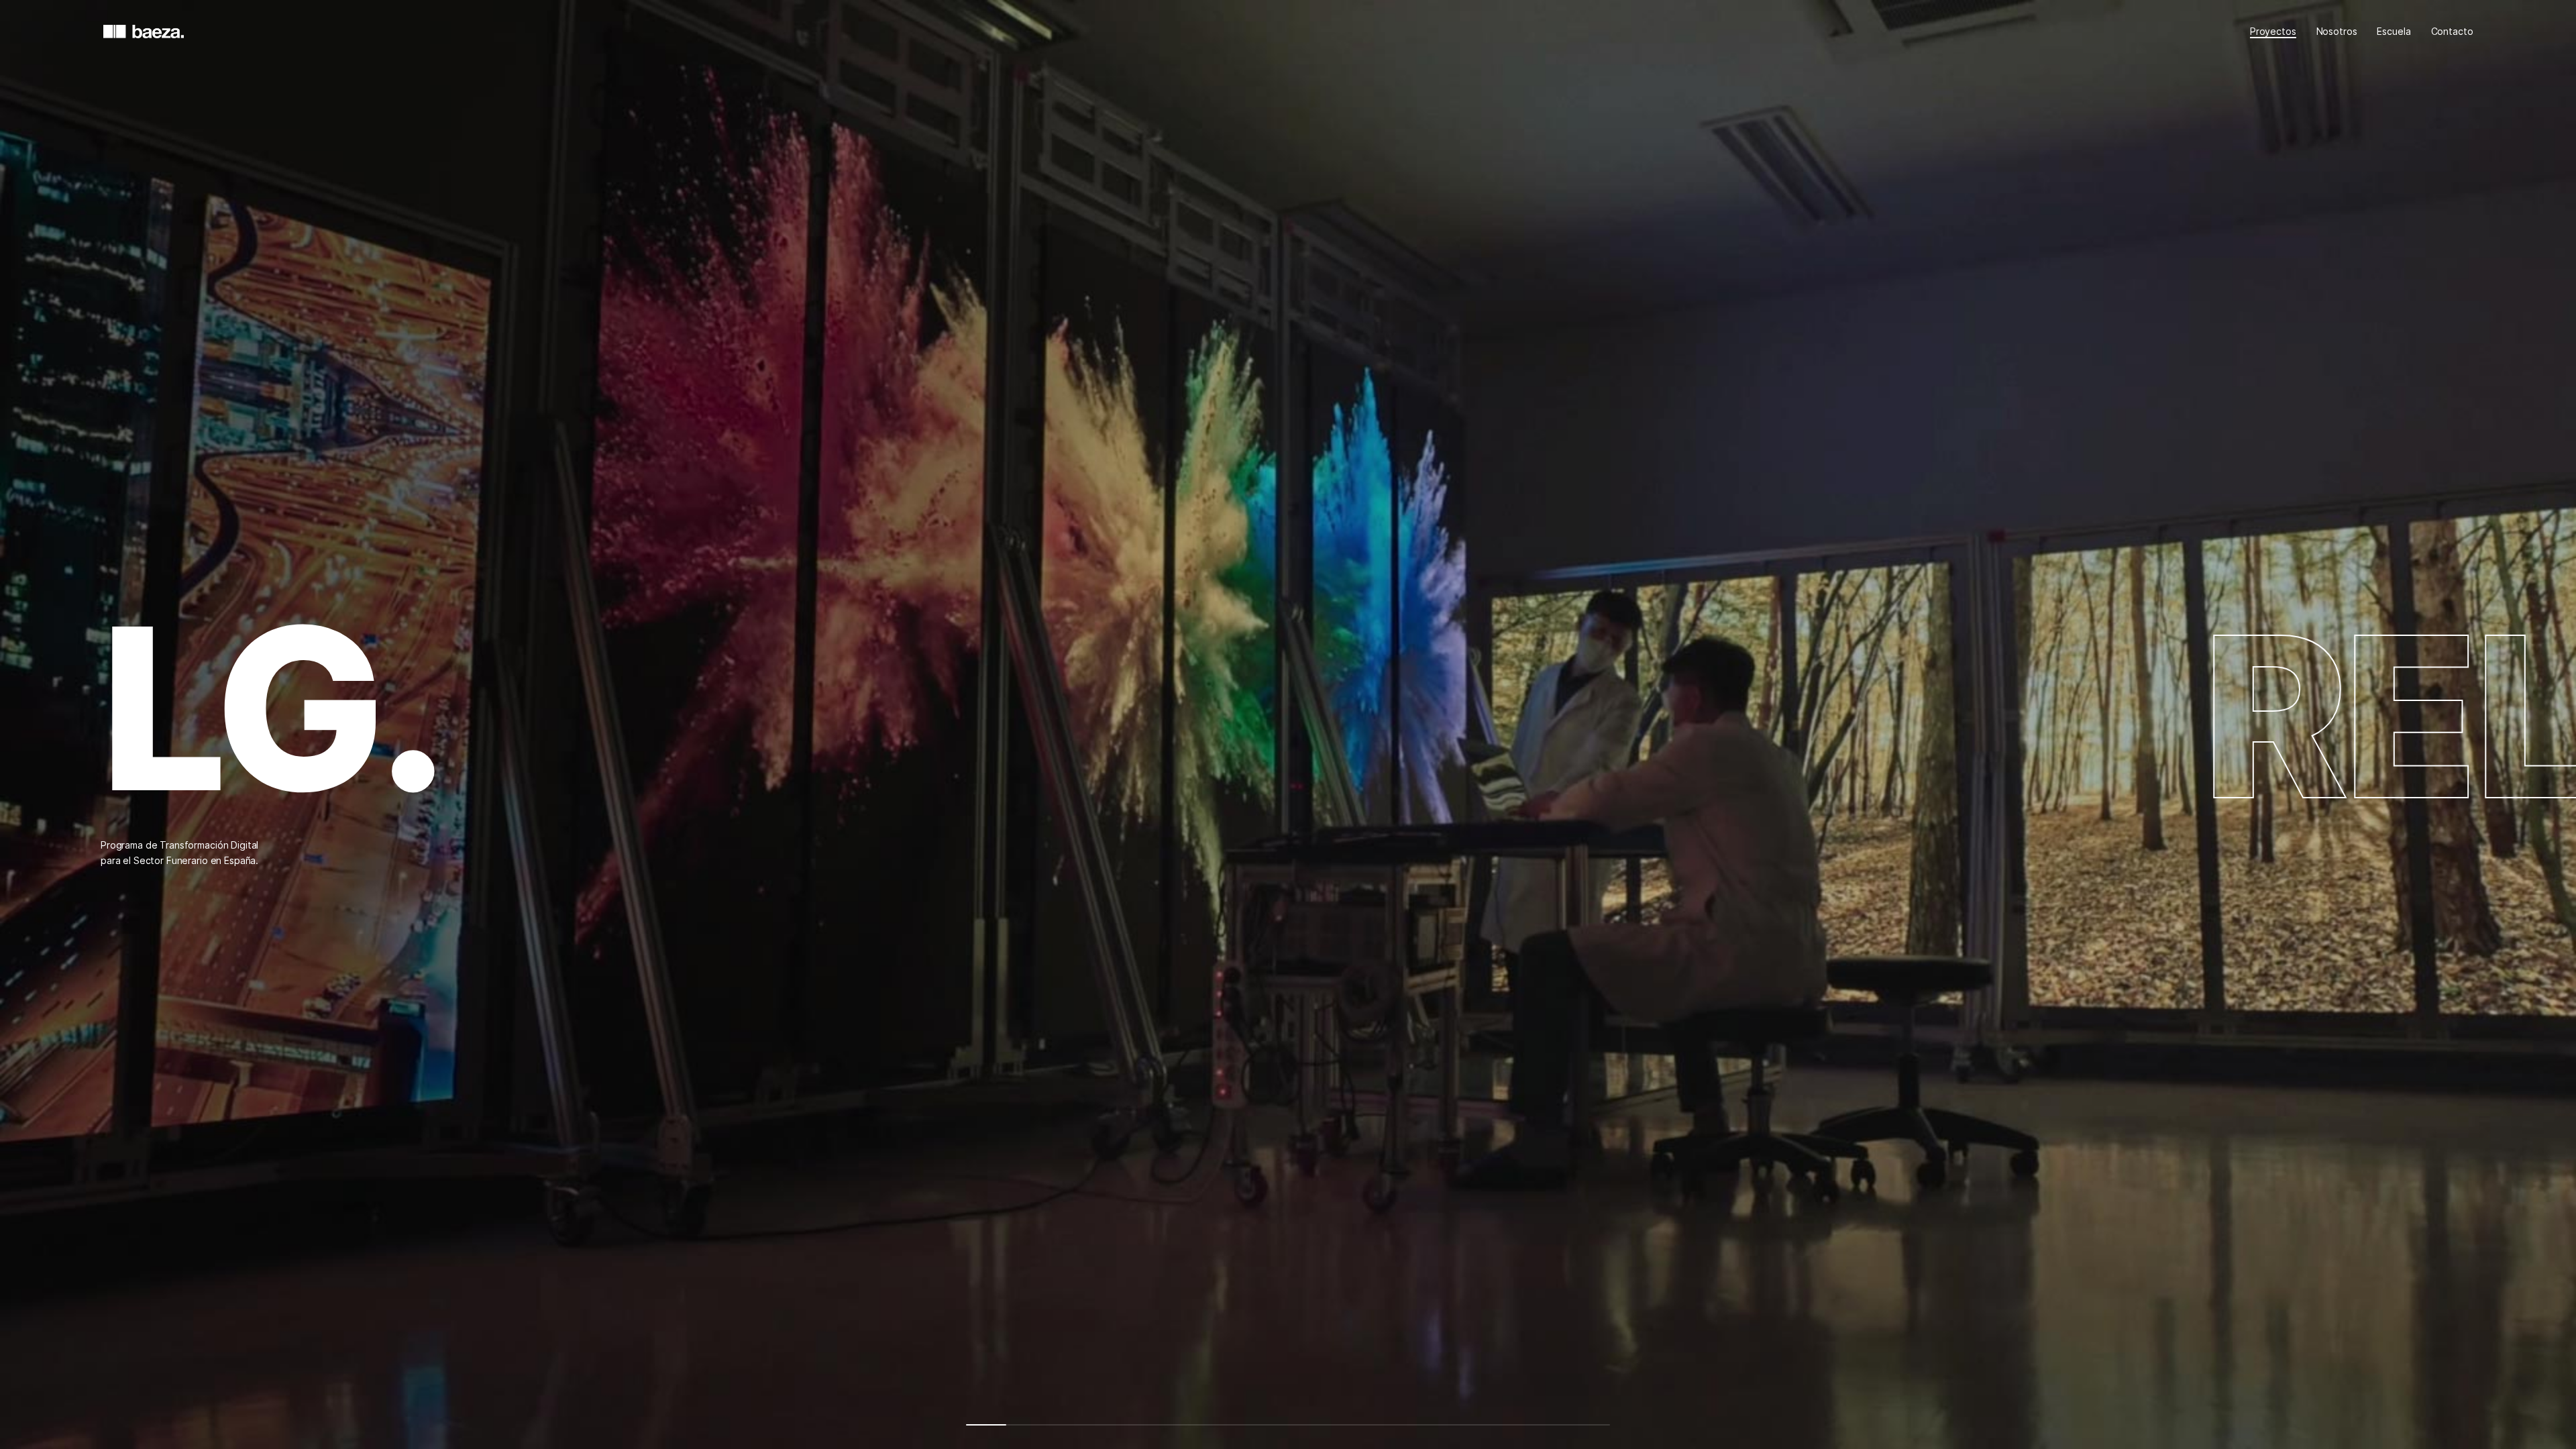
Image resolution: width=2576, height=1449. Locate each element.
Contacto (2452, 31)
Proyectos (2273, 31)
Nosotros (2337, 31)
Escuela (2394, 31)
